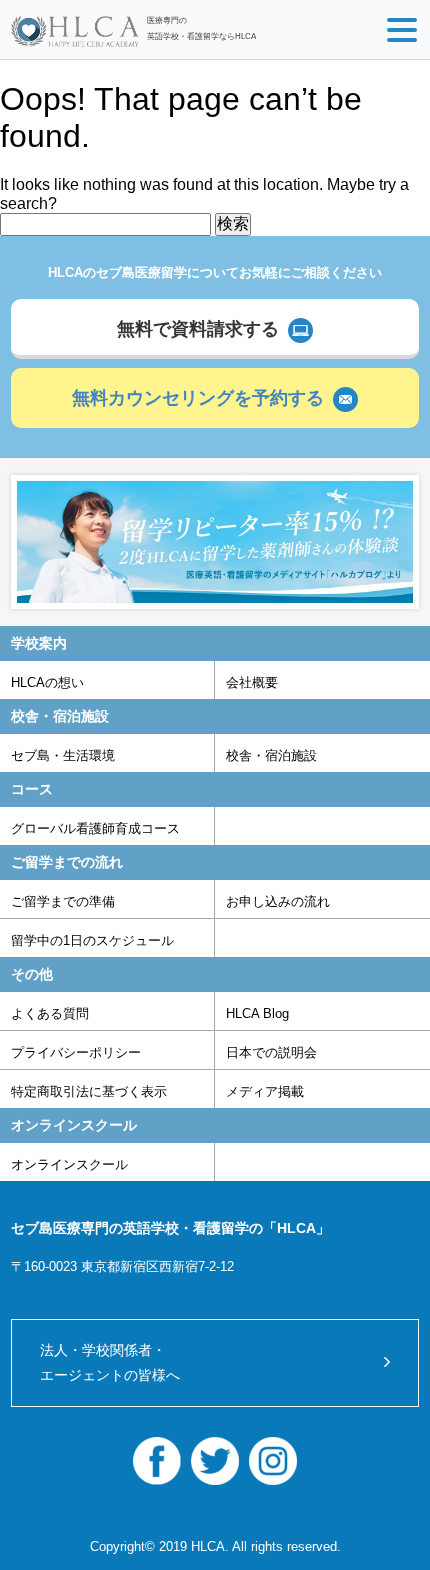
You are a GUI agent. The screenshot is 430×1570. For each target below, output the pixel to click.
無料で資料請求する (198, 329)
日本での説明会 (271, 1052)
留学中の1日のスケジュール (92, 940)
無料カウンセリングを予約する (198, 398)
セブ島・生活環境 (63, 755)
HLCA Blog (257, 1013)
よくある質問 (50, 1013)
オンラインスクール (69, 1164)
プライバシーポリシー (76, 1052)
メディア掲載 (265, 1091)
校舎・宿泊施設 (271, 755)
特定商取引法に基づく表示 (89, 1091)
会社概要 (252, 682)
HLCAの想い (47, 682)
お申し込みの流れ (278, 901)
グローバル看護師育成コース (95, 828)
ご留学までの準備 (63, 901)
